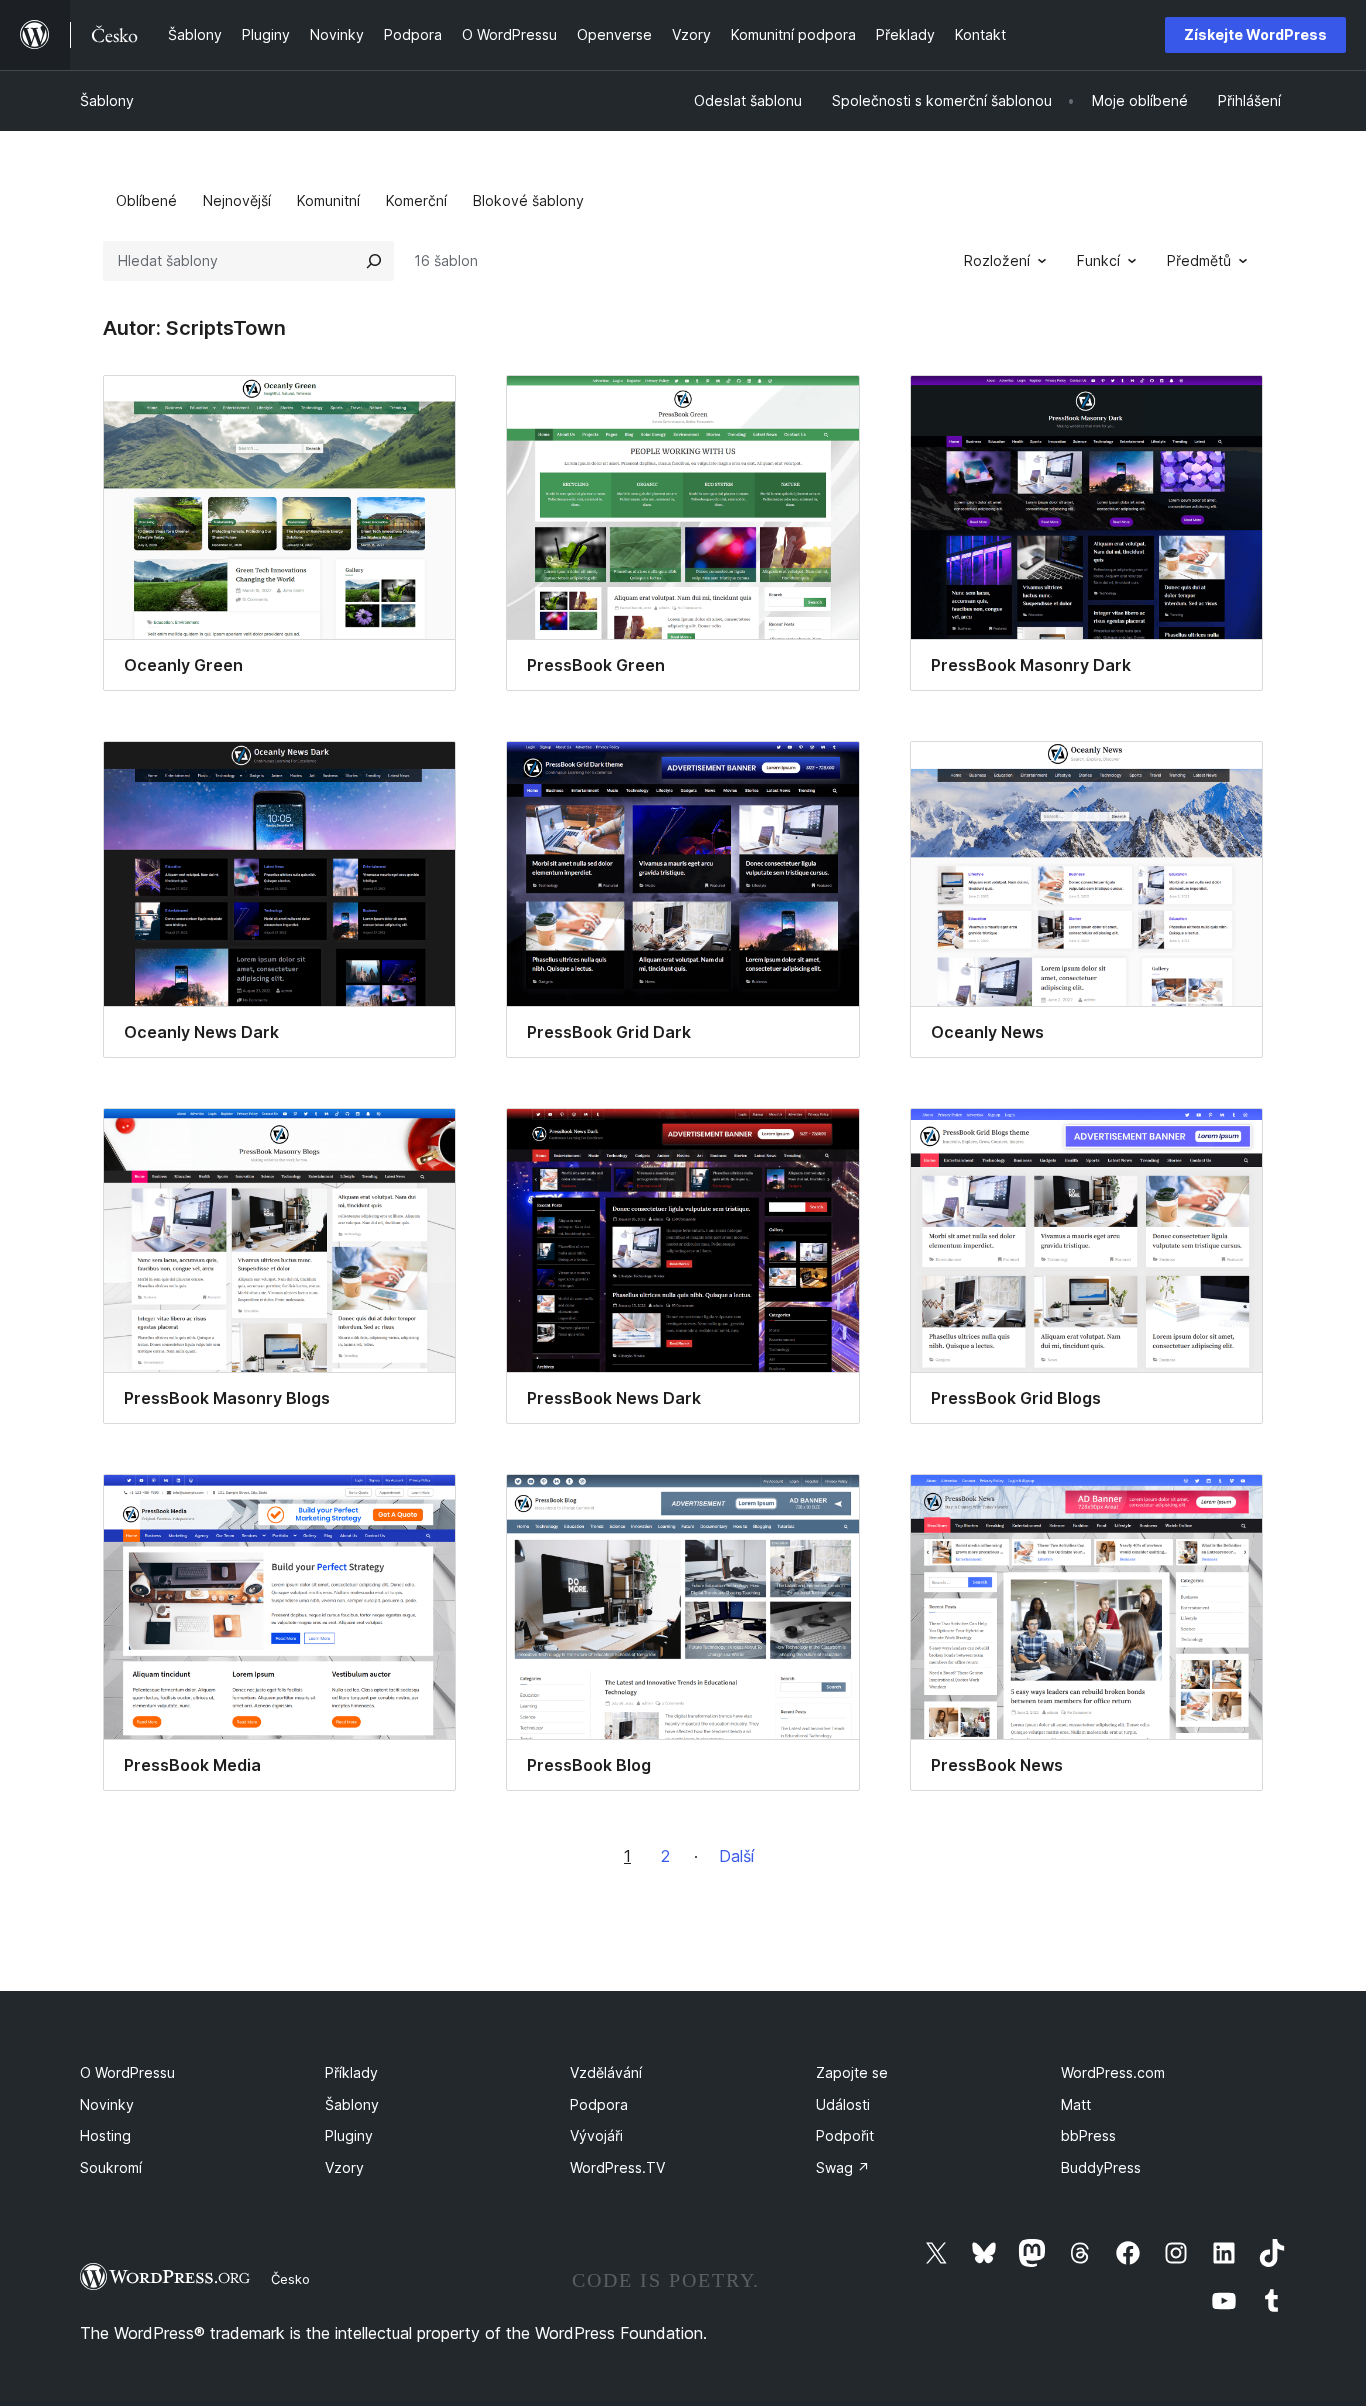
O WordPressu (127, 2072)
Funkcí (1098, 260)
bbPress (1088, 2135)
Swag (843, 2167)
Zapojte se (852, 2072)
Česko (290, 2279)
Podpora (599, 2104)
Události (843, 2104)
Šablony (107, 100)
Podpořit (845, 2135)
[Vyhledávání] (374, 261)
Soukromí (111, 2167)
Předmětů (1199, 260)
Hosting (105, 2135)
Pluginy (349, 2135)
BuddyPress (1101, 2167)
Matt (1076, 2104)
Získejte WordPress (1255, 34)
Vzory (344, 2167)
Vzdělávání (606, 2072)
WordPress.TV (617, 2167)
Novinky (107, 2104)
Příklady (351, 2072)
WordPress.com (1113, 2072)
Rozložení (997, 260)
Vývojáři (596, 2135)
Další (736, 1856)
